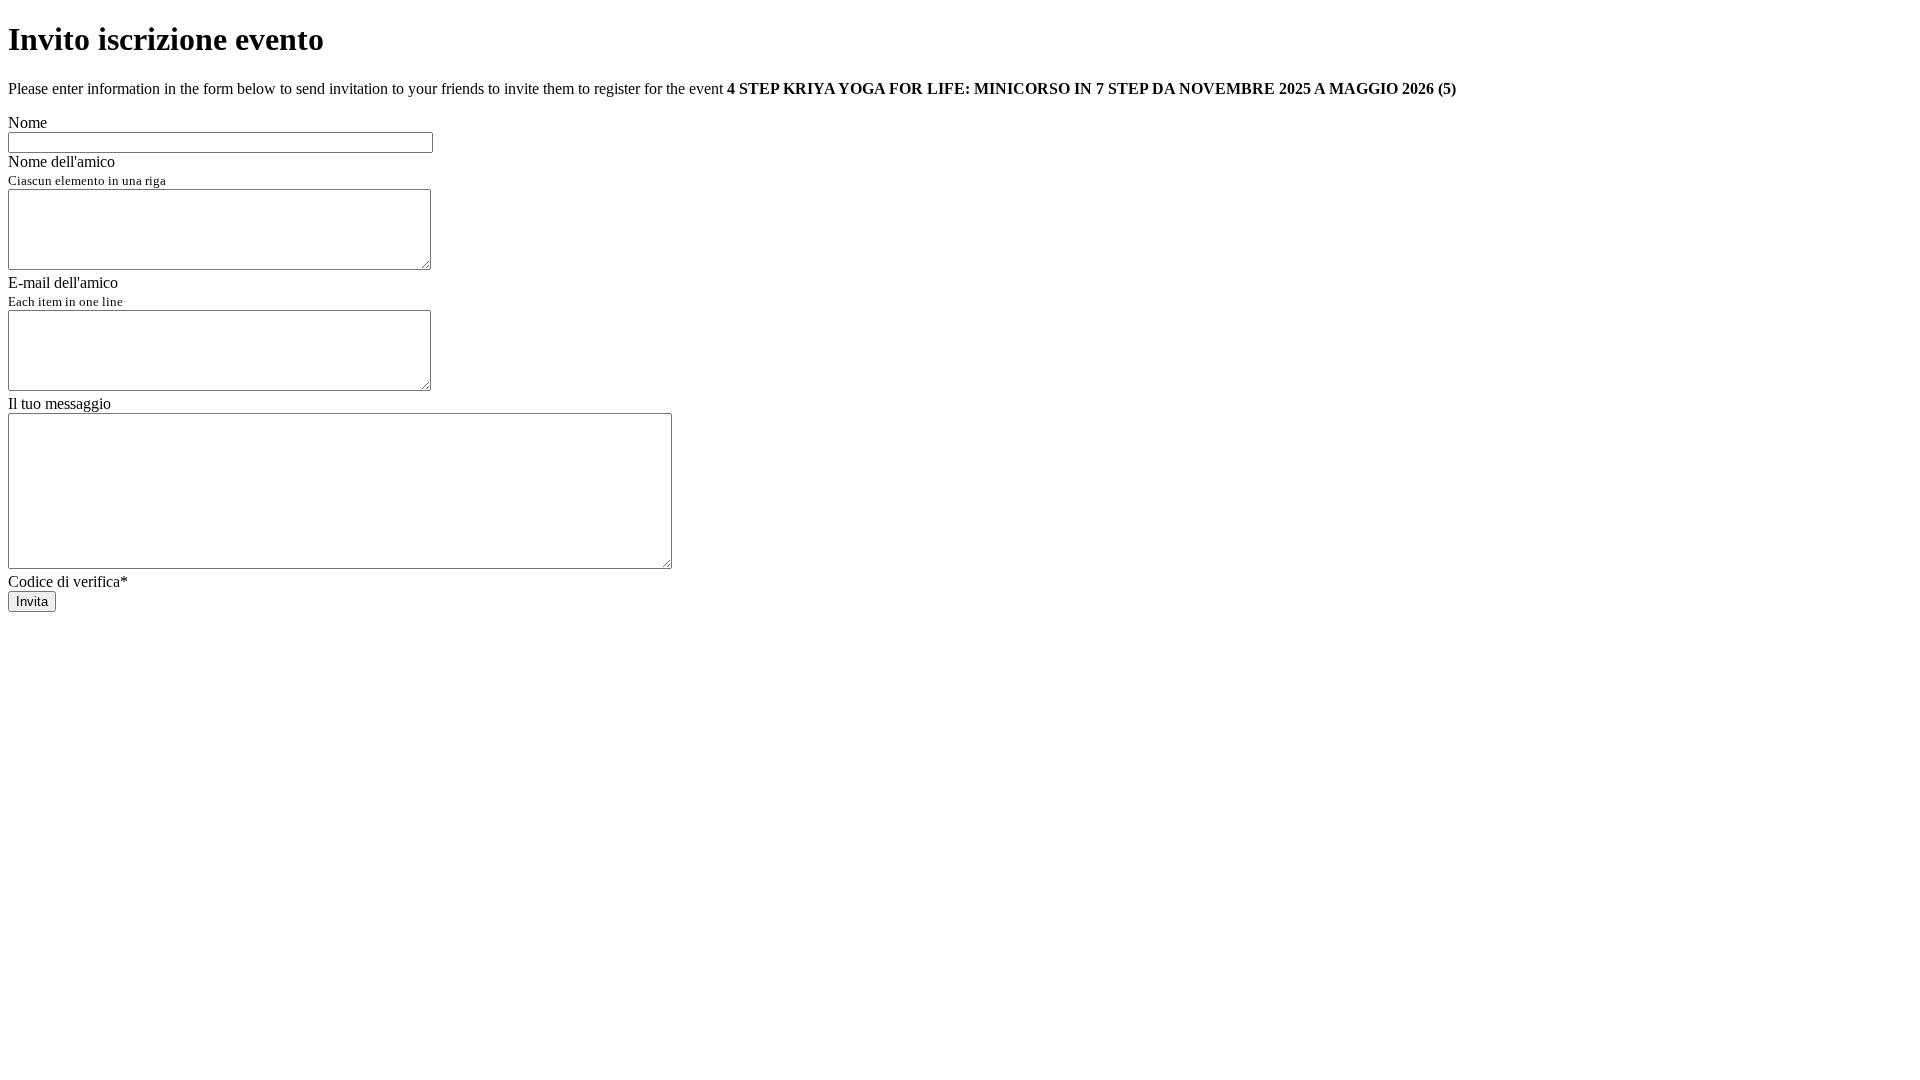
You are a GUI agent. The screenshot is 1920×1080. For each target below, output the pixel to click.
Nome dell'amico (87, 170)
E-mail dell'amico (65, 291)
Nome (27, 122)
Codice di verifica (68, 581)
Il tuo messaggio (59, 403)
